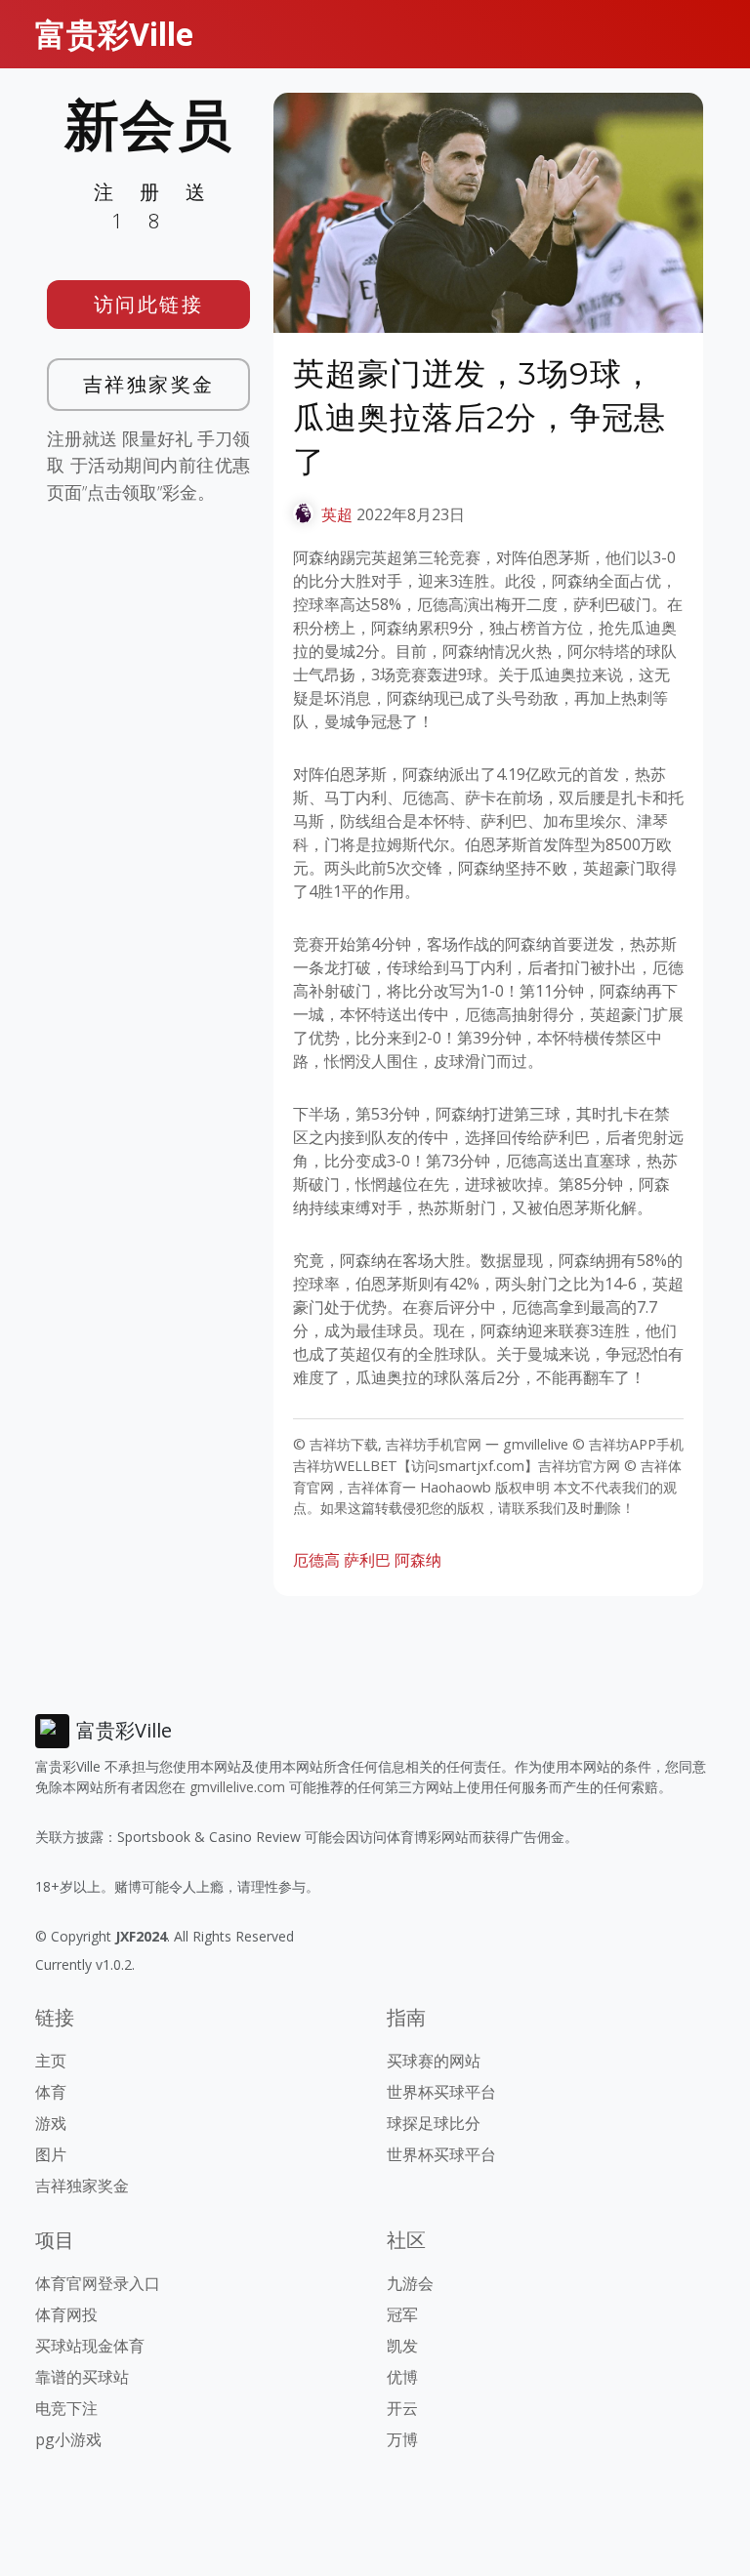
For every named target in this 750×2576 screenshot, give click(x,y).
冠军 (402, 2314)
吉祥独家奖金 (149, 384)
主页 (51, 2061)
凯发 (402, 2346)
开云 (402, 2408)
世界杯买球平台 (441, 2092)
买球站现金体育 (90, 2346)
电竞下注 (66, 2408)
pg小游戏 (68, 2439)
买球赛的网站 (434, 2061)
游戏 (51, 2123)
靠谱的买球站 (82, 2377)
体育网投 (66, 2314)
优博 (402, 2377)
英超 (337, 514)
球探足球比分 (434, 2123)
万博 (402, 2439)
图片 (51, 2154)
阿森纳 (418, 1560)
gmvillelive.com (237, 1787)
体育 (51, 2092)
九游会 (410, 2283)
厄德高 (316, 1560)
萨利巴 (367, 1560)
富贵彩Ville (114, 34)
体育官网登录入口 (98, 2283)
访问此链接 (149, 304)
